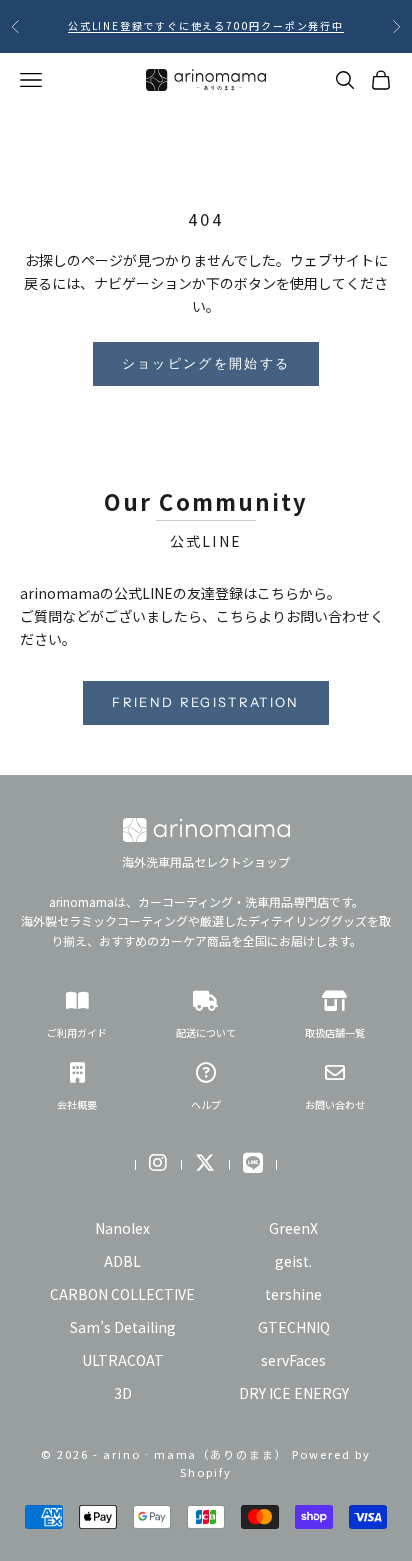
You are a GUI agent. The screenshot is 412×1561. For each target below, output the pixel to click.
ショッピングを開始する (206, 363)
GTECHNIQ (294, 1327)
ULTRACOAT (123, 1360)
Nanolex (122, 1228)
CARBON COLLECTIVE (122, 1294)
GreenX (293, 1228)
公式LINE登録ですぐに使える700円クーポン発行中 (206, 25)
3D (123, 1393)
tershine (293, 1294)
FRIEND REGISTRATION (205, 702)
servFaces (293, 1360)
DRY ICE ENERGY (294, 1393)
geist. (293, 1261)
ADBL (122, 1261)
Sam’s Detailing (123, 1327)
